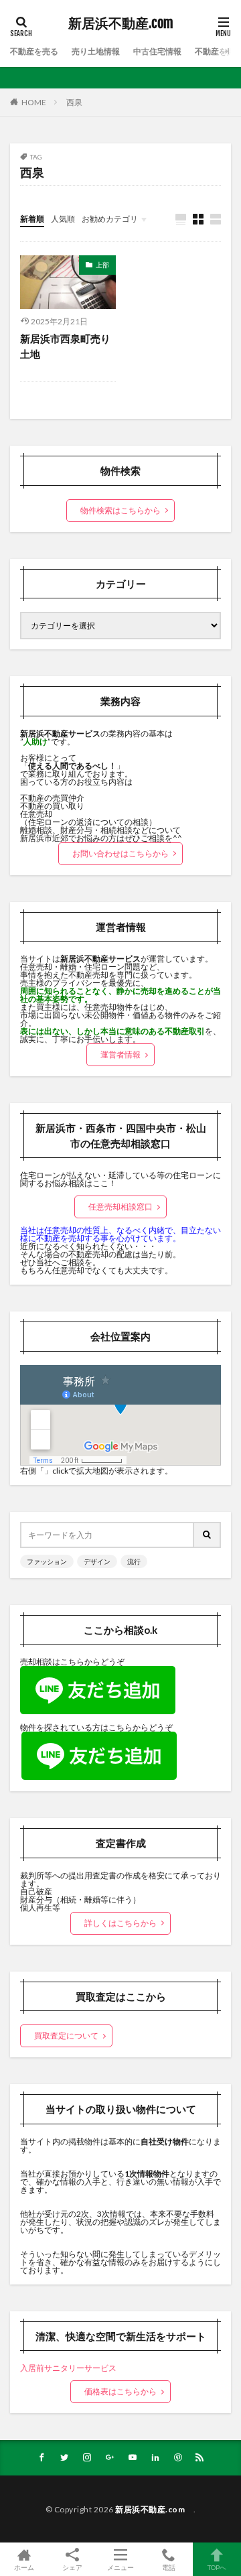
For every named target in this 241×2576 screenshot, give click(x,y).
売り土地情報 (96, 51)
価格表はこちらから (120, 2391)
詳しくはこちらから (120, 1923)
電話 (169, 2567)
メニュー (120, 2567)
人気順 (63, 219)
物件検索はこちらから (120, 510)
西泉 (74, 102)
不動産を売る (34, 51)
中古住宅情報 (157, 51)
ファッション (47, 1561)
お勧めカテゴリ (110, 219)
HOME (34, 102)
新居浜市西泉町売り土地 (65, 346)
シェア (72, 2567)
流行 (134, 1561)
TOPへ (217, 2567)
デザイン (97, 1561)
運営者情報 (120, 1054)
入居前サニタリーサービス (68, 2368)
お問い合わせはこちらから (120, 853)
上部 (102, 265)
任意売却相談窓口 (120, 1207)
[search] (208, 1535)
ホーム (24, 2567)
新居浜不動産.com (124, 23)
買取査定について (66, 2036)
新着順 (32, 219)
